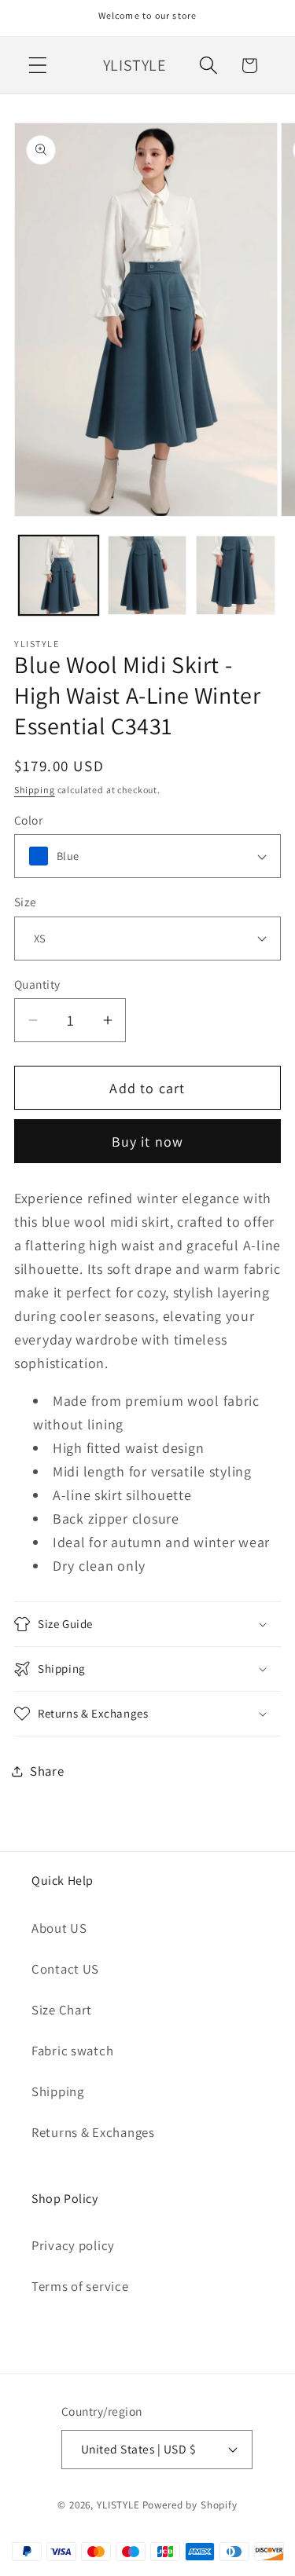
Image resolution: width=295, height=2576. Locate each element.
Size (26, 902)
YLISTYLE (118, 2505)
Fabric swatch (72, 2051)
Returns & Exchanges (93, 2132)
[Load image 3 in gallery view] (236, 575)
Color (28, 820)
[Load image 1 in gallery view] (59, 575)
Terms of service (80, 2286)
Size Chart (62, 2010)
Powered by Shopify (190, 2505)
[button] (38, 66)
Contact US (65, 1969)
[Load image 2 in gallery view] (147, 575)
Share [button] (47, 1771)
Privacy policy (73, 2245)
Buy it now (148, 1142)
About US (59, 1928)
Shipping (35, 790)
